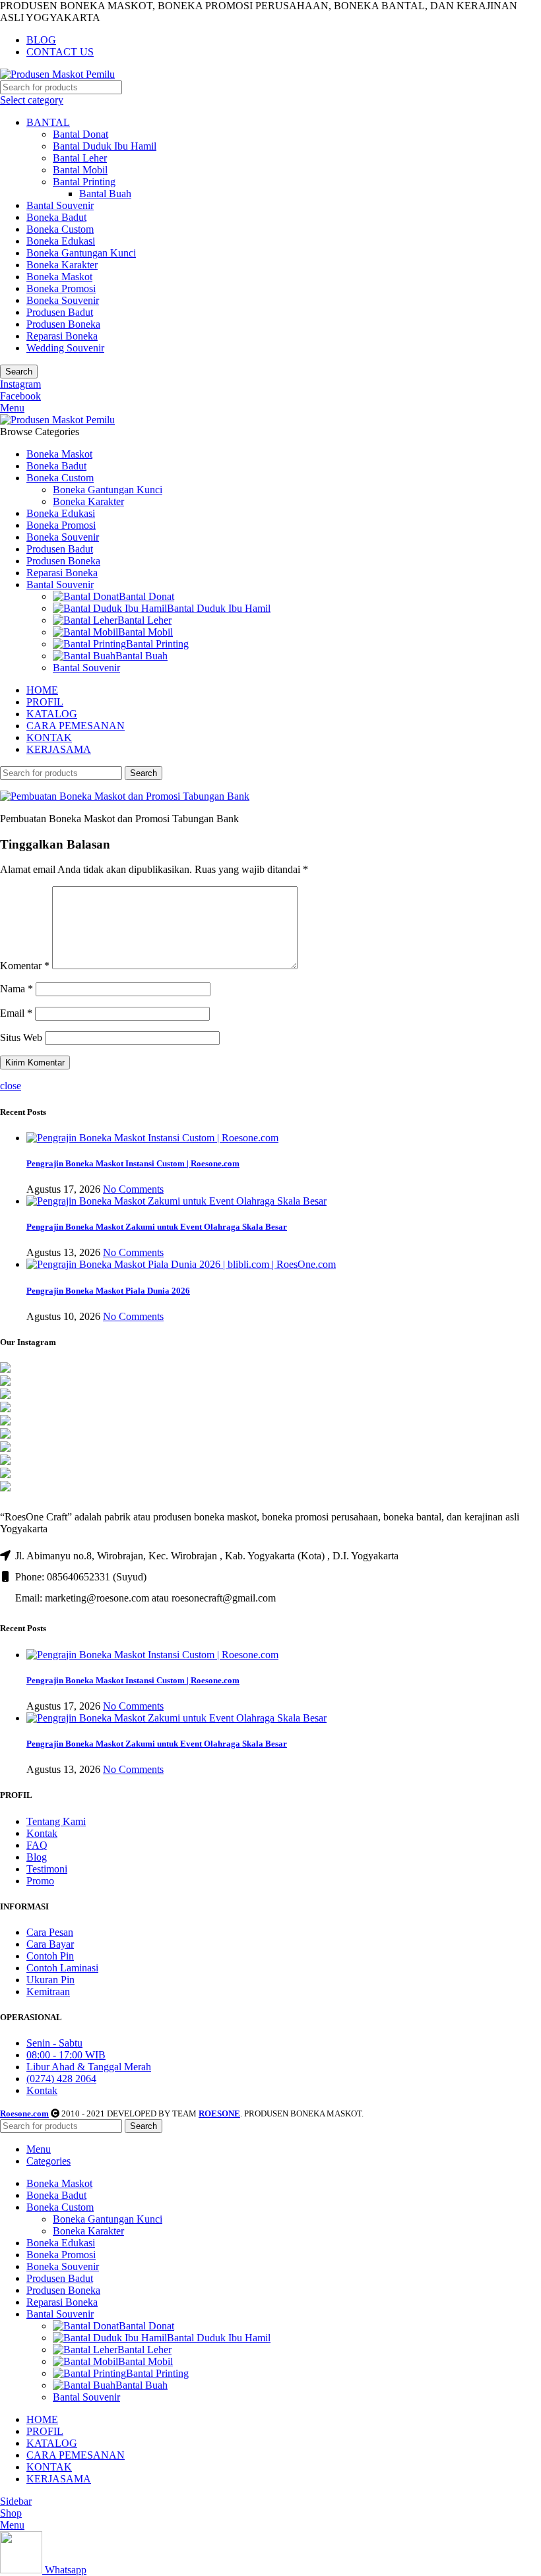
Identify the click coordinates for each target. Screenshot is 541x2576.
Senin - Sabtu (54, 2043)
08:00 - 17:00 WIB (66, 2055)
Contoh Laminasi (62, 1968)
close (11, 1086)
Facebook (20, 396)
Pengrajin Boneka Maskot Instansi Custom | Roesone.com (133, 1163)
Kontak (42, 1833)
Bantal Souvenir (60, 205)
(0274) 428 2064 (61, 2079)
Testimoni (47, 1869)
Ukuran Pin (50, 1980)
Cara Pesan (50, 1932)
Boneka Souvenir (63, 300)
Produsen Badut (60, 312)
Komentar (25, 966)
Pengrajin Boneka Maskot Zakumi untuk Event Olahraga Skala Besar (157, 1227)
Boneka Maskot (59, 277)
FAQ (37, 1845)
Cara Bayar (50, 1944)
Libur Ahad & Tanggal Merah (89, 2067)
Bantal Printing (84, 182)
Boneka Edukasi (61, 241)
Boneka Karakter (62, 265)
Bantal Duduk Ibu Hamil (105, 146)
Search (19, 372)
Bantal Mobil (80, 170)
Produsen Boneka (63, 324)
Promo (40, 1881)
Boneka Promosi (61, 288)
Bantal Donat (80, 134)
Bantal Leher (80, 158)
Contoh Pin (50, 1956)
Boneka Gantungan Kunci (81, 253)
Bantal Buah (105, 194)
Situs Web (21, 1037)
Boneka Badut (56, 217)
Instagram (20, 384)
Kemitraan (48, 1992)
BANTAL (48, 122)
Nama (16, 989)
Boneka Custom (60, 229)
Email (16, 1013)
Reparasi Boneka (62, 336)
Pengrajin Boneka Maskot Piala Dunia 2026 (108, 1291)
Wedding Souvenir (65, 348)
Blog (37, 1857)
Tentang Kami (56, 1821)
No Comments (133, 1189)
